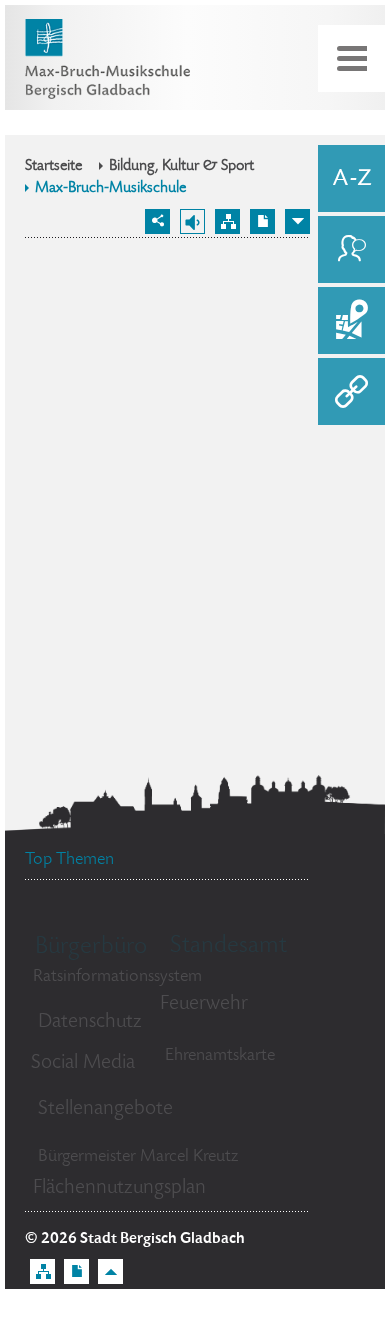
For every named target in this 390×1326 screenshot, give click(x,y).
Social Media (83, 1063)
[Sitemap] (227, 221)
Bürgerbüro (91, 947)
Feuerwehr (204, 1004)
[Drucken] (262, 221)
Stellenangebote (105, 1109)
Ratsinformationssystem (117, 977)
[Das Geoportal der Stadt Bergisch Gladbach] (351, 320)
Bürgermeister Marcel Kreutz (138, 1157)
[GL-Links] (351, 391)
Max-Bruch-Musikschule (110, 189)
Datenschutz (90, 1022)
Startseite (53, 167)
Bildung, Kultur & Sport (181, 167)
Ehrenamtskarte (220, 1056)
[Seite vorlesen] (192, 221)
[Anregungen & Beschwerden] (351, 249)
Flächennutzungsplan (119, 1188)
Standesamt (228, 946)
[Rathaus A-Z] (351, 178)
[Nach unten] (297, 221)
